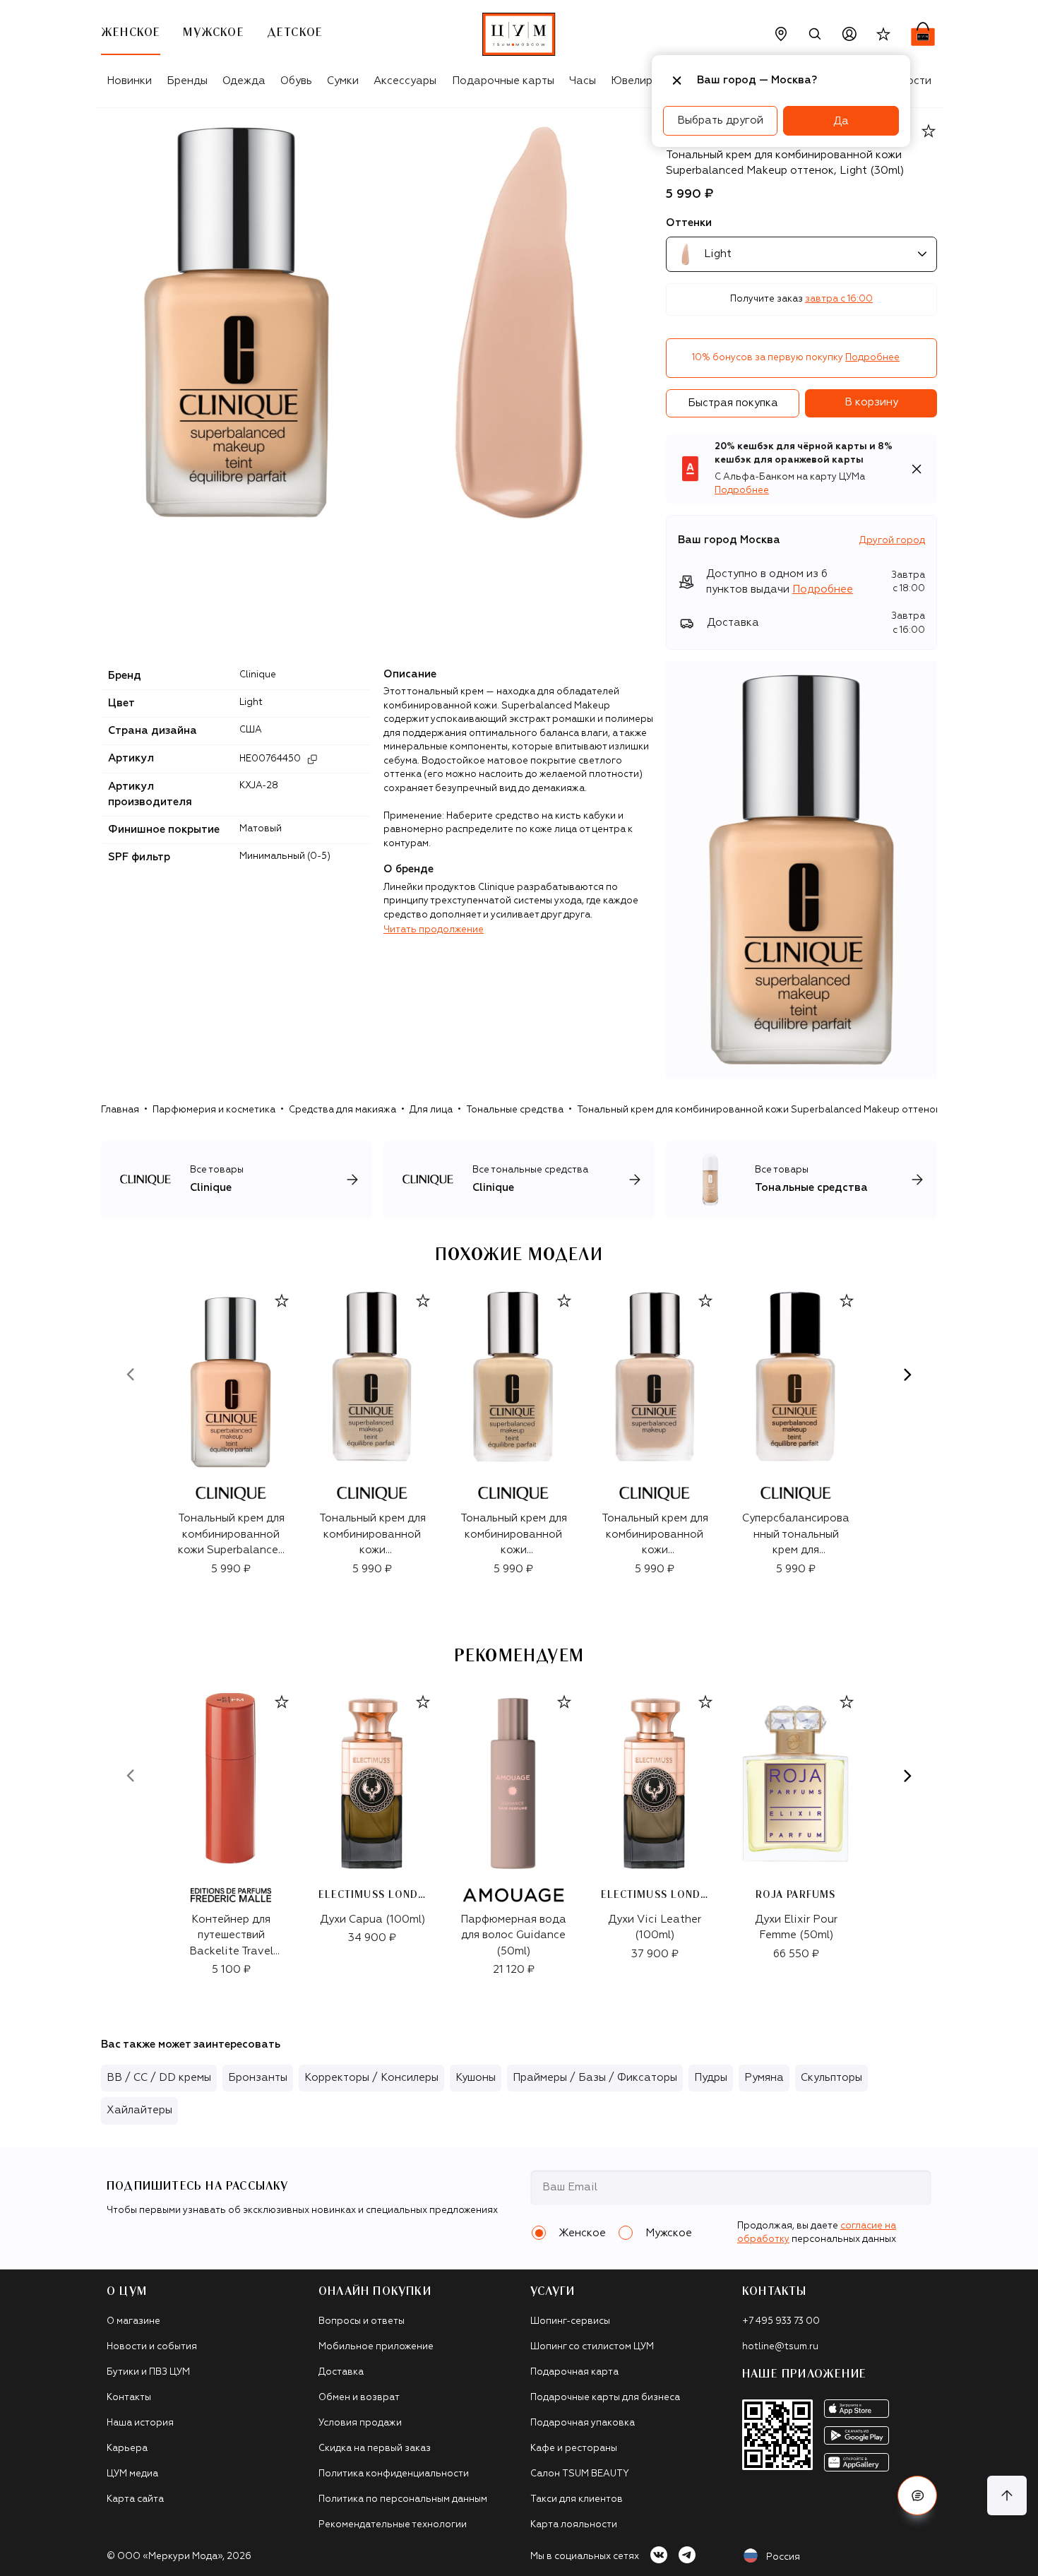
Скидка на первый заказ (375, 2449)
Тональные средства (515, 1110)
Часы (583, 81)
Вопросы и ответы (362, 2321)
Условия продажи (360, 2423)
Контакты (129, 2398)
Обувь (296, 81)
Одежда (244, 81)
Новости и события (152, 2347)
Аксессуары (405, 81)
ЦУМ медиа (132, 2474)
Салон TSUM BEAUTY (580, 2474)
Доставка (341, 2372)
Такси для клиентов (577, 2499)
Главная (120, 1110)
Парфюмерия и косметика (214, 1110)
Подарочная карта (574, 2372)
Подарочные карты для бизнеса (605, 2398)
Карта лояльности (574, 2525)
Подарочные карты (503, 81)
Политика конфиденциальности (394, 2474)
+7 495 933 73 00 (781, 2321)
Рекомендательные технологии (393, 2525)
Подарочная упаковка (583, 2423)
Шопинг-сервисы (570, 2321)
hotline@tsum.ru (780, 2347)
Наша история (140, 2423)
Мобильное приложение (376, 2347)
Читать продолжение (434, 930)
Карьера (127, 2449)
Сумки (343, 81)
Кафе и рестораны (574, 2449)
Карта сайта (135, 2499)
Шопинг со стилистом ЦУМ (592, 2347)
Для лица (431, 1110)
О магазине (133, 2321)
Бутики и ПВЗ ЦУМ (148, 2372)
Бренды (187, 81)
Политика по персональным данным (403, 2499)
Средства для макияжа (342, 1110)
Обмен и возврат (359, 2398)
